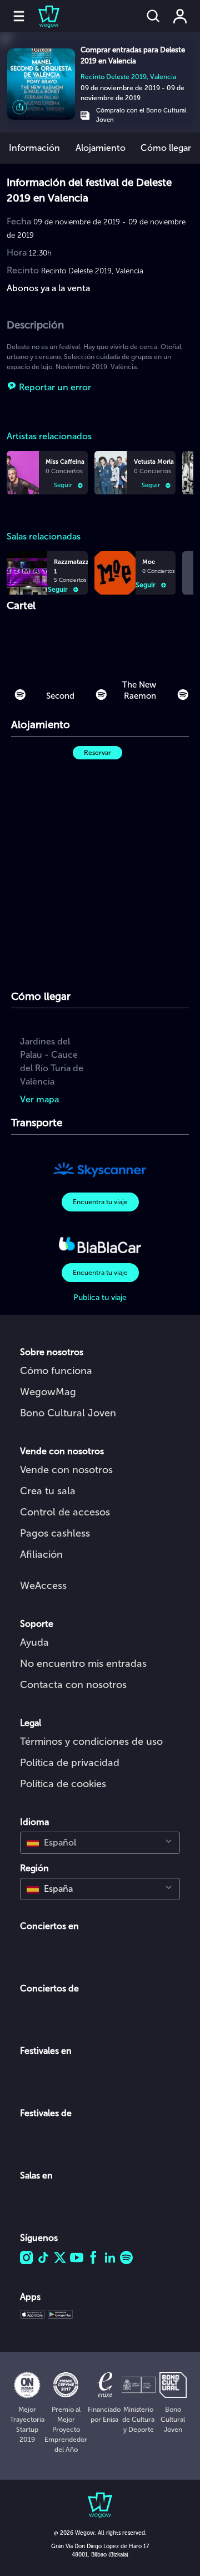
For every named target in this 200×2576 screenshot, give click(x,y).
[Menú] (19, 16)
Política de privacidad (70, 1763)
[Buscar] (153, 16)
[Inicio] (42, 16)
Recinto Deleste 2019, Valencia (128, 77)
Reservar (97, 753)
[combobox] (100, 1843)
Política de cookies (63, 1784)
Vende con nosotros (66, 1470)
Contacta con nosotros (73, 1685)
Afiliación (41, 1554)
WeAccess (43, 1586)
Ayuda (34, 1642)
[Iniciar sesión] (180, 16)
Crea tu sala (48, 1491)
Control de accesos (65, 1512)
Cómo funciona (56, 1371)
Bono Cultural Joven (68, 1413)
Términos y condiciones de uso (91, 1741)
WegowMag (48, 1392)
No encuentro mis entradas (83, 1664)
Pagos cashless (55, 1533)
